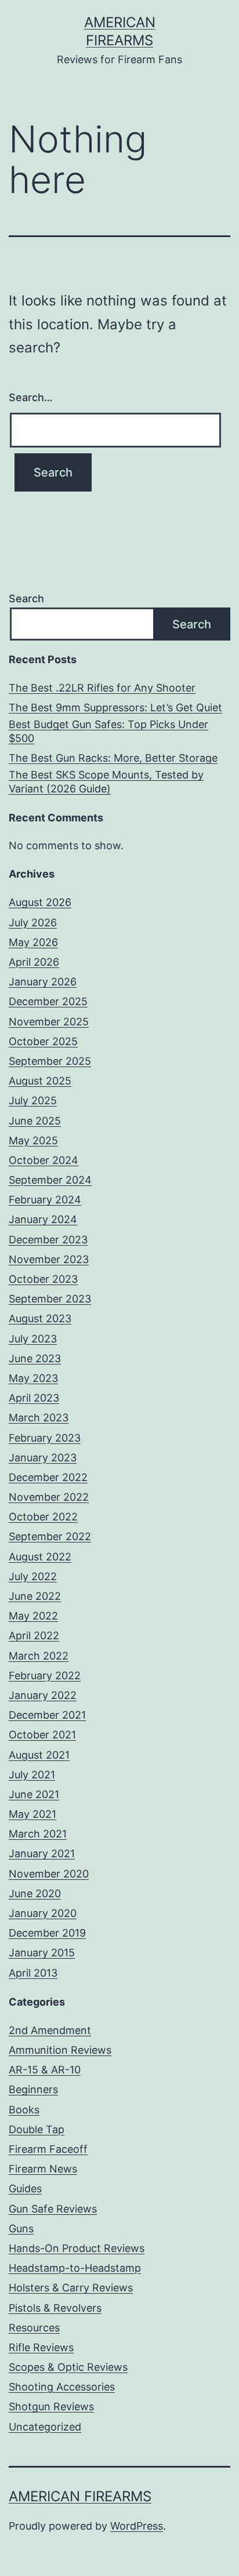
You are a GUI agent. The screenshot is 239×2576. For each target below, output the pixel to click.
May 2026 (33, 942)
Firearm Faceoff (48, 2149)
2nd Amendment (50, 2030)
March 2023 (39, 1418)
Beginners (33, 2089)
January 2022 (43, 1695)
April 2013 (33, 1973)
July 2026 (33, 923)
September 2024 (50, 1180)
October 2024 (44, 1160)
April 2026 (34, 962)
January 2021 (42, 1853)
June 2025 (35, 1121)
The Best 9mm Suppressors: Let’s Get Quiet (115, 707)
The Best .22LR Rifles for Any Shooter (102, 688)
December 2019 (47, 1933)
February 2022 (45, 1676)
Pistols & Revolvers (55, 2308)
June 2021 (34, 1794)
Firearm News (43, 2169)
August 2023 (40, 1318)
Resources (34, 2328)
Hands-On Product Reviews (77, 2248)
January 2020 (43, 1913)
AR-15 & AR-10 (45, 2070)
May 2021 (32, 1814)
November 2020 (49, 1874)
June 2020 (35, 1893)
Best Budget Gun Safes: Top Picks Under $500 (108, 731)
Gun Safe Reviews (53, 2209)
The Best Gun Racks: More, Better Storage (113, 758)
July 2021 (32, 1775)
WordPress (137, 2526)
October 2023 (43, 1279)
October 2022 (43, 1517)
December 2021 (47, 1715)
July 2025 (33, 1100)
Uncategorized (45, 2427)
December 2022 (48, 1477)
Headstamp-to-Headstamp (75, 2268)
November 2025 (49, 1022)
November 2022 (49, 1497)
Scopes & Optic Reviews (68, 2367)
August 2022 (40, 1557)
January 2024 (43, 1219)
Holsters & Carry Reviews (71, 2288)
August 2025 (40, 1081)
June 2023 (35, 1358)
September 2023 (50, 1299)
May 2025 (33, 1140)
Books (24, 2110)
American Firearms (80, 2496)
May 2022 (33, 1616)
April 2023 (34, 1398)
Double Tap (37, 2129)
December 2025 (48, 1001)
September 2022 (50, 1536)
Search (26, 598)
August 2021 (39, 1755)
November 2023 (49, 1259)
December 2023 (48, 1240)
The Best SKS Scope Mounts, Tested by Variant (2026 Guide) (106, 781)
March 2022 (39, 1656)
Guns (21, 2228)
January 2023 (43, 1458)
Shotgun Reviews (51, 2406)
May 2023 (33, 1378)
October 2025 (43, 1041)
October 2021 (42, 1735)
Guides (25, 2188)
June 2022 (35, 1596)
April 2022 (34, 1636)
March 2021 (38, 1834)
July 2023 (33, 1339)
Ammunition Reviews (60, 2050)
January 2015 (42, 1953)
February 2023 (45, 1438)
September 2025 (50, 1061)
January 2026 (43, 982)
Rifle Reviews (41, 2347)
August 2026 (40, 902)
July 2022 (33, 1576)
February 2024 (45, 1200)
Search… (31, 397)
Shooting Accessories (62, 2387)
